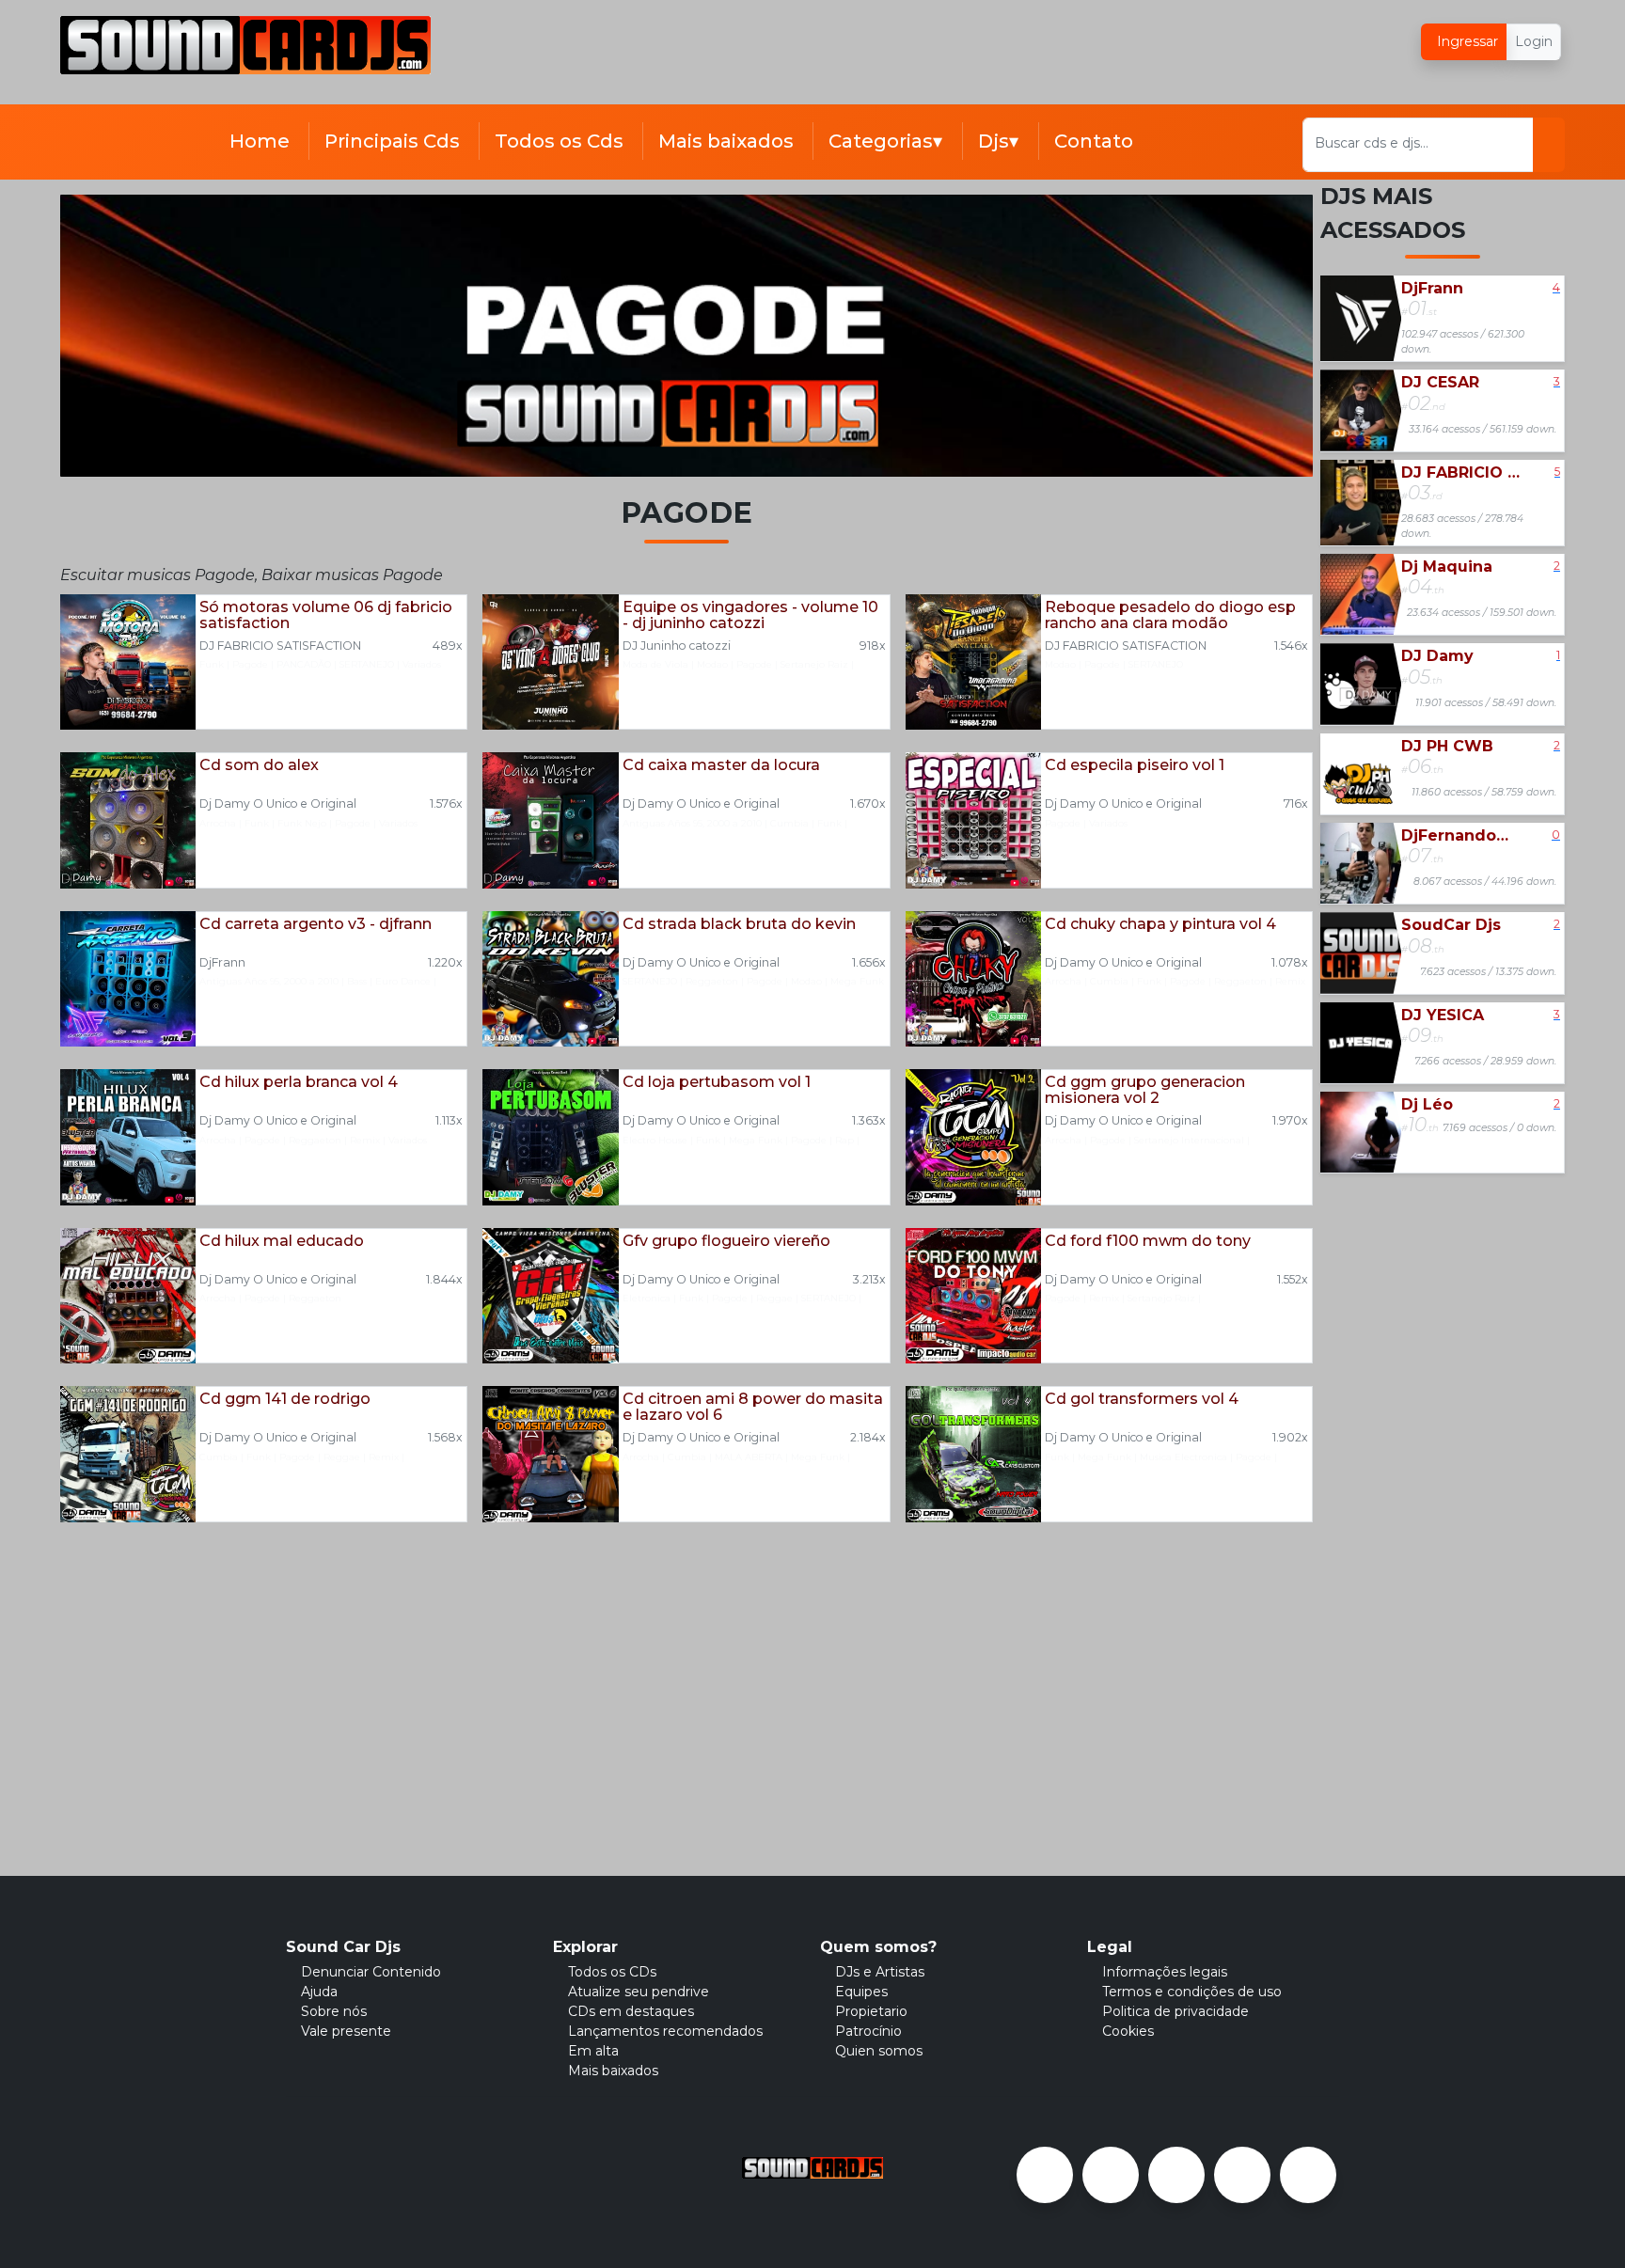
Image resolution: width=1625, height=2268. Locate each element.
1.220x (445, 962)
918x (873, 646)
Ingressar (1466, 41)
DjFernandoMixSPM (1460, 835)
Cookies (1128, 2031)
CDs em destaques (631, 2011)
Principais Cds (392, 141)
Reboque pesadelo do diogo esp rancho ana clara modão (1170, 615)
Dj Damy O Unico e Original (278, 803)
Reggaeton (712, 981)
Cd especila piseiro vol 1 (1135, 765)
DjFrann (222, 962)
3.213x (869, 1279)
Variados (422, 664)
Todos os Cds (559, 141)
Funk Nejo (302, 823)
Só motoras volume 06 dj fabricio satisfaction (326, 615)
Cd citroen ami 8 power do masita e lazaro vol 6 (753, 1407)
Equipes (861, 1992)
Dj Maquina (1447, 567)
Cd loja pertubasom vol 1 (717, 1082)
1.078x (1290, 962)
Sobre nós (334, 2011)
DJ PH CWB (1447, 746)
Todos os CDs (612, 1972)
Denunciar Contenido (371, 1972)
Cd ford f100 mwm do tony (1148, 1241)
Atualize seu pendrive (639, 1992)
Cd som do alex (259, 765)
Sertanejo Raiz (814, 664)
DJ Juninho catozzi (677, 646)
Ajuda (319, 1992)
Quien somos (879, 2051)
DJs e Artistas (880, 1972)
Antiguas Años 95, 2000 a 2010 (692, 823)
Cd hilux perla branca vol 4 (299, 1082)
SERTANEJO (367, 664)
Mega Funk (857, 981)
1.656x (869, 962)
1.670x (868, 803)
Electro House (655, 1140)
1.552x (1293, 1279)
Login (1534, 41)
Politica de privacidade (1175, 2011)
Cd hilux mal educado (282, 1241)
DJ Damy (1437, 656)
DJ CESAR (1440, 382)
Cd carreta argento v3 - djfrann (316, 924)
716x (1296, 803)
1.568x (445, 1437)
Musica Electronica (1183, 1457)
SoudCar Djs (1451, 925)
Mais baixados (726, 141)
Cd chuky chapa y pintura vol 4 (1160, 924)
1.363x (869, 1120)
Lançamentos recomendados (665, 2031)
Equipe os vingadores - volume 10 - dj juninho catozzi (750, 615)
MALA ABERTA (749, 1457)
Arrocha (218, 823)
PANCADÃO (304, 664)
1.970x (1290, 1120)
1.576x (446, 803)
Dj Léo (1427, 1104)
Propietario (871, 2011)
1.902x (1290, 1437)
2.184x (868, 1437)
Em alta (593, 2051)
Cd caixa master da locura (721, 765)
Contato (1094, 141)
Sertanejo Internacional (1189, 1140)
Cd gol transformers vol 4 (1142, 1399)
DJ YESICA (1443, 1015)
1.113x (449, 1120)
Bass (357, 981)
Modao (712, 664)
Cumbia (789, 823)
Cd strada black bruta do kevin (739, 924)
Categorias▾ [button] (888, 141)
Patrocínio (868, 2031)
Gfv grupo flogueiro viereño (726, 1241)
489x (448, 646)
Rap (844, 1140)
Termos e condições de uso (1192, 1992)
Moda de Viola (655, 664)
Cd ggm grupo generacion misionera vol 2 (1145, 1090)
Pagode (250, 664)
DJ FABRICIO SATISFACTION (280, 646)
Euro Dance (403, 981)
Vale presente (346, 2031)
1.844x (444, 1279)
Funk (212, 664)
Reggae (774, 1298)
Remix (1290, 981)
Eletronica (647, 1298)
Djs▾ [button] (1001, 141)
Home (260, 141)
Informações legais (1165, 1972)
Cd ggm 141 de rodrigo (285, 1399)
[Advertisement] (781, 58)
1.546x (1291, 646)
